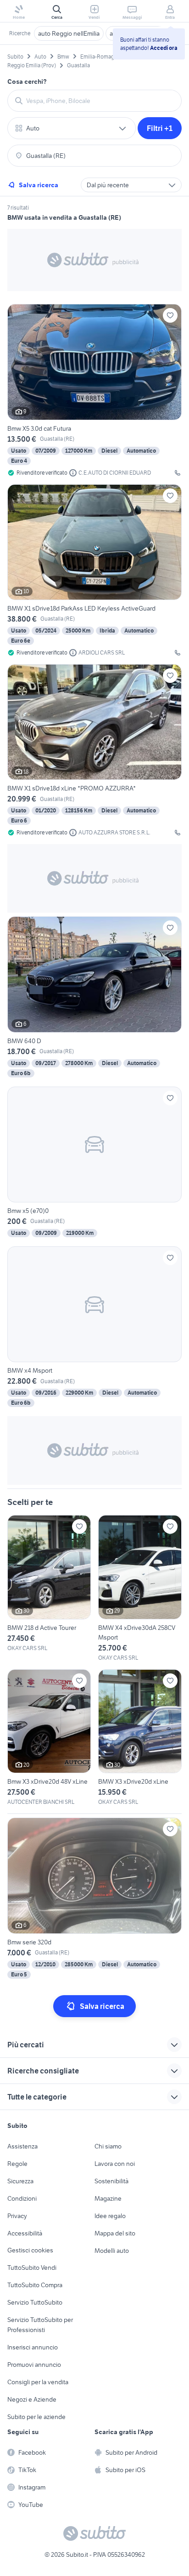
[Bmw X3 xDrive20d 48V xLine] (49, 1738)
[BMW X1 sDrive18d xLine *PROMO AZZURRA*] (94, 750)
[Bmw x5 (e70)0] (94, 1163)
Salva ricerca (39, 185)
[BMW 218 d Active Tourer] (49, 1584)
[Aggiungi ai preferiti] (170, 315)
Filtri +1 (160, 128)
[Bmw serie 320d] (94, 1899)
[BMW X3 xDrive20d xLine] (140, 1738)
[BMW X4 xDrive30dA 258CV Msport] (140, 1588)
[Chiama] (178, 473)
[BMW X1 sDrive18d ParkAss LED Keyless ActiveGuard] (94, 571)
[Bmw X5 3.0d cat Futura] (94, 390)
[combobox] (100, 101)
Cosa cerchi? (27, 81)
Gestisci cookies (30, 2250)
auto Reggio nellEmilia (69, 33)
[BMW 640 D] (94, 998)
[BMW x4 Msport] (94, 1328)
